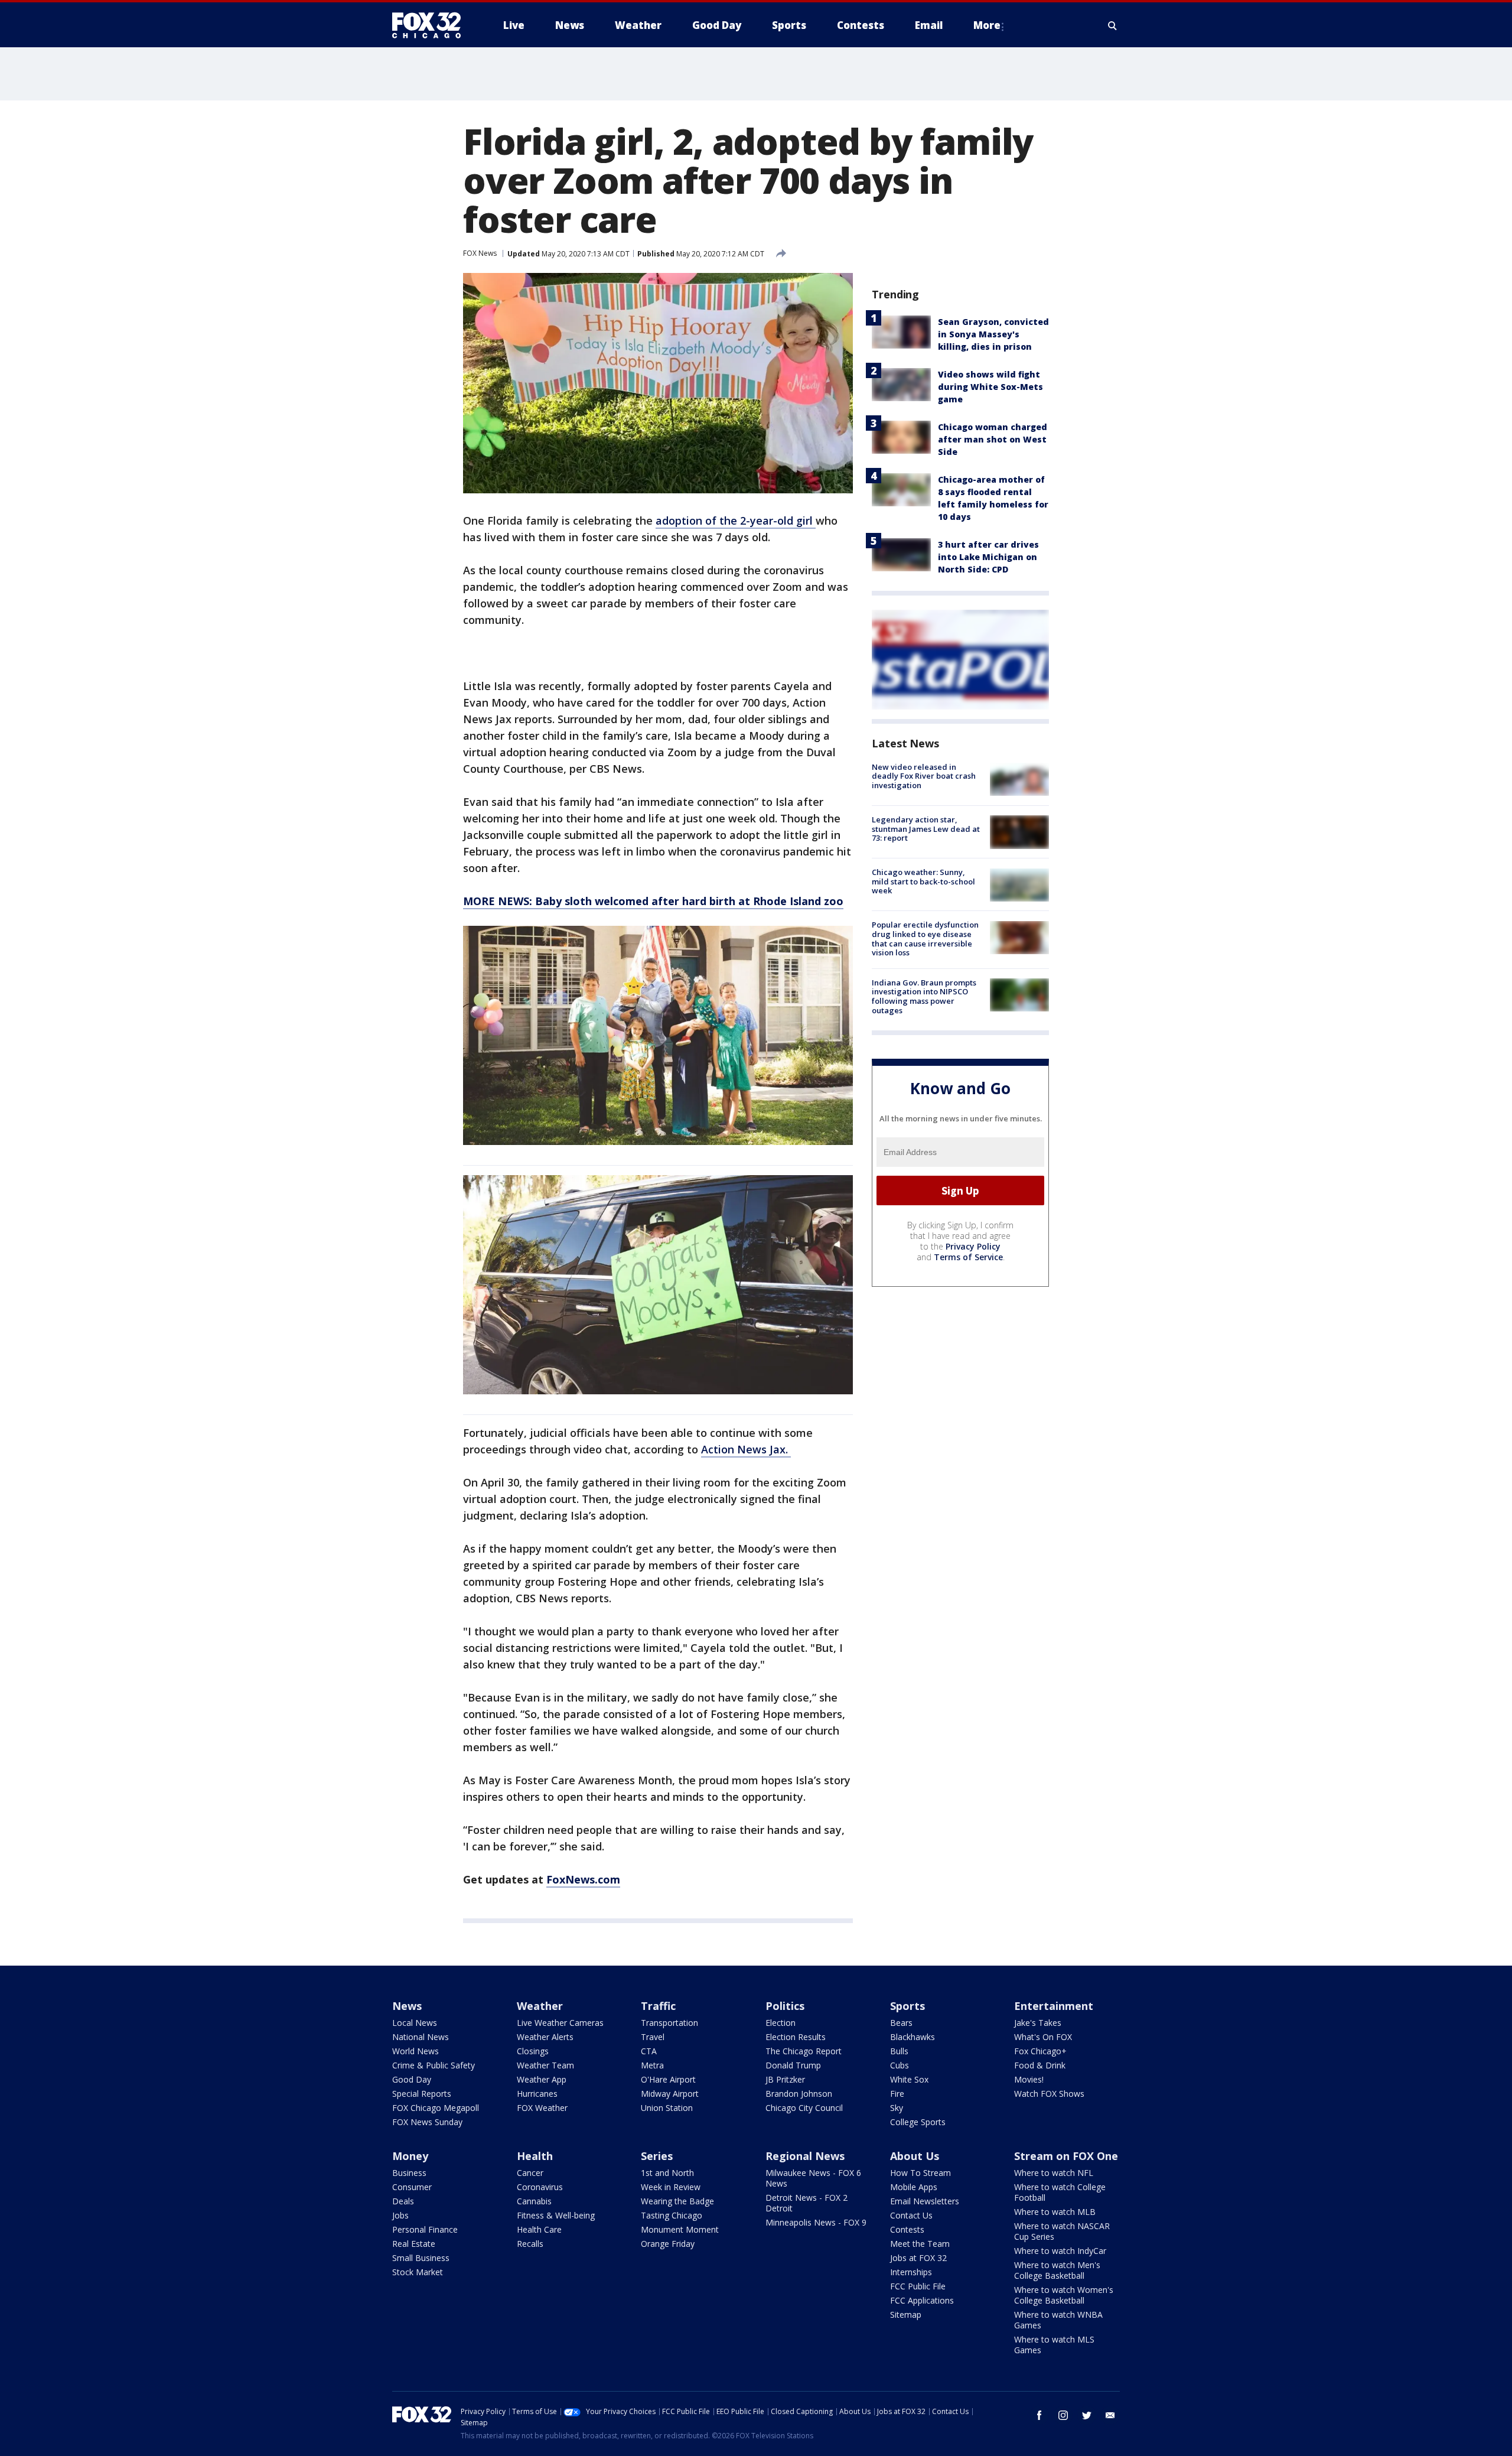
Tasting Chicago (672, 2215)
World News (416, 2051)
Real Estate (414, 2244)
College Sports (918, 2122)
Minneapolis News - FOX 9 (816, 2222)
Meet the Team (920, 2244)
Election (781, 2023)
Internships (911, 2272)
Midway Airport (670, 2094)
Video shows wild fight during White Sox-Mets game (990, 387)
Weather (540, 2006)
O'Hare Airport (668, 2079)
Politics (785, 2006)
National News (421, 2037)
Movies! (1029, 2079)
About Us (915, 2156)
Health (535, 2156)
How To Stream (920, 2173)
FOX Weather (542, 2108)
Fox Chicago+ (1040, 2051)
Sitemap (906, 2315)
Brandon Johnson (799, 2094)
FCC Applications (922, 2300)
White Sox (909, 2079)
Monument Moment (680, 2229)
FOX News (480, 253)
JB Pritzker (785, 2079)
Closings (533, 2051)
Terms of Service (968, 1257)
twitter (1087, 2415)
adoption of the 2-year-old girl (736, 521)
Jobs (400, 2215)
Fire (897, 2094)
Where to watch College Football (1060, 2192)
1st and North (667, 2173)
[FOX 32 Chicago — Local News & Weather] (431, 25)
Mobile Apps (914, 2187)
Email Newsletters (925, 2201)
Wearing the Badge (677, 2201)
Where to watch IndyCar (1060, 2251)
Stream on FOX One (1066, 2156)
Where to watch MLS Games (1054, 2345)
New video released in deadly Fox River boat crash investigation (924, 776)
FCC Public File (918, 2286)
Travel (653, 2037)
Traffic (658, 2006)
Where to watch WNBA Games (1058, 2320)
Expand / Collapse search (1113, 25)
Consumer (412, 2187)
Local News (415, 2023)
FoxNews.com (583, 1879)
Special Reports (422, 2094)
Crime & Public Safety (434, 2065)
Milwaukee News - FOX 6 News (813, 2178)
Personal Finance (425, 2229)
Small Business (421, 2258)
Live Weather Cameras (560, 2023)
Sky (897, 2108)
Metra (652, 2065)
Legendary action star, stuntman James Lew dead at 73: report (926, 829)
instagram (1063, 2415)
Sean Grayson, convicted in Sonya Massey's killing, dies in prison (993, 334)
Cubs (900, 2065)
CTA (649, 2051)
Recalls (530, 2244)
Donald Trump (793, 2065)
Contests (907, 2229)
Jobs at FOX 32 (918, 2258)
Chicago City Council (804, 2108)
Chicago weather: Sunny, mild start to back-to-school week (923, 882)
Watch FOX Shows (1049, 2094)
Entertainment (1054, 2006)
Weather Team (545, 2065)
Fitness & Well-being (556, 2215)
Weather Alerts (545, 2037)
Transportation (669, 2023)
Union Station (667, 2108)
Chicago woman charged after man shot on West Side (993, 439)
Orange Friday (668, 2244)
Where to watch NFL (1054, 2173)
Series (657, 2156)
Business (409, 2173)
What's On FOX (1043, 2037)
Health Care (539, 2229)
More (987, 25)
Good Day (412, 2079)
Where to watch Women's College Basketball (1064, 2295)
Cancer (530, 2173)
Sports (907, 2006)
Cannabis (534, 2201)
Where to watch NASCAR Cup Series (1062, 2231)
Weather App (542, 2079)
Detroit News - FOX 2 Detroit (806, 2203)
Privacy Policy (973, 1246)
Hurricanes (537, 2094)
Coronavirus (540, 2187)
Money (410, 2156)
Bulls (899, 2051)
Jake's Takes (1038, 2023)
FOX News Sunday (427, 2122)
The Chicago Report (804, 2051)
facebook (1039, 2415)
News (407, 2006)
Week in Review (671, 2187)
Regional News (805, 2156)
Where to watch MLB (1055, 2212)
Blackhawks (913, 2037)
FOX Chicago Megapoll (436, 2108)
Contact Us (911, 2215)
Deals (403, 2201)
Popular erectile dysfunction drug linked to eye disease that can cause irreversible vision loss (925, 939)
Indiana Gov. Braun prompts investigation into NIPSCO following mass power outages (924, 996)
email (1110, 2415)
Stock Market (418, 2272)
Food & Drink (1040, 2065)
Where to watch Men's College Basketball (1057, 2270)
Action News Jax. (746, 1449)
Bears (901, 2023)
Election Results (796, 2037)
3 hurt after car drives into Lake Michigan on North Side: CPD (988, 557)
